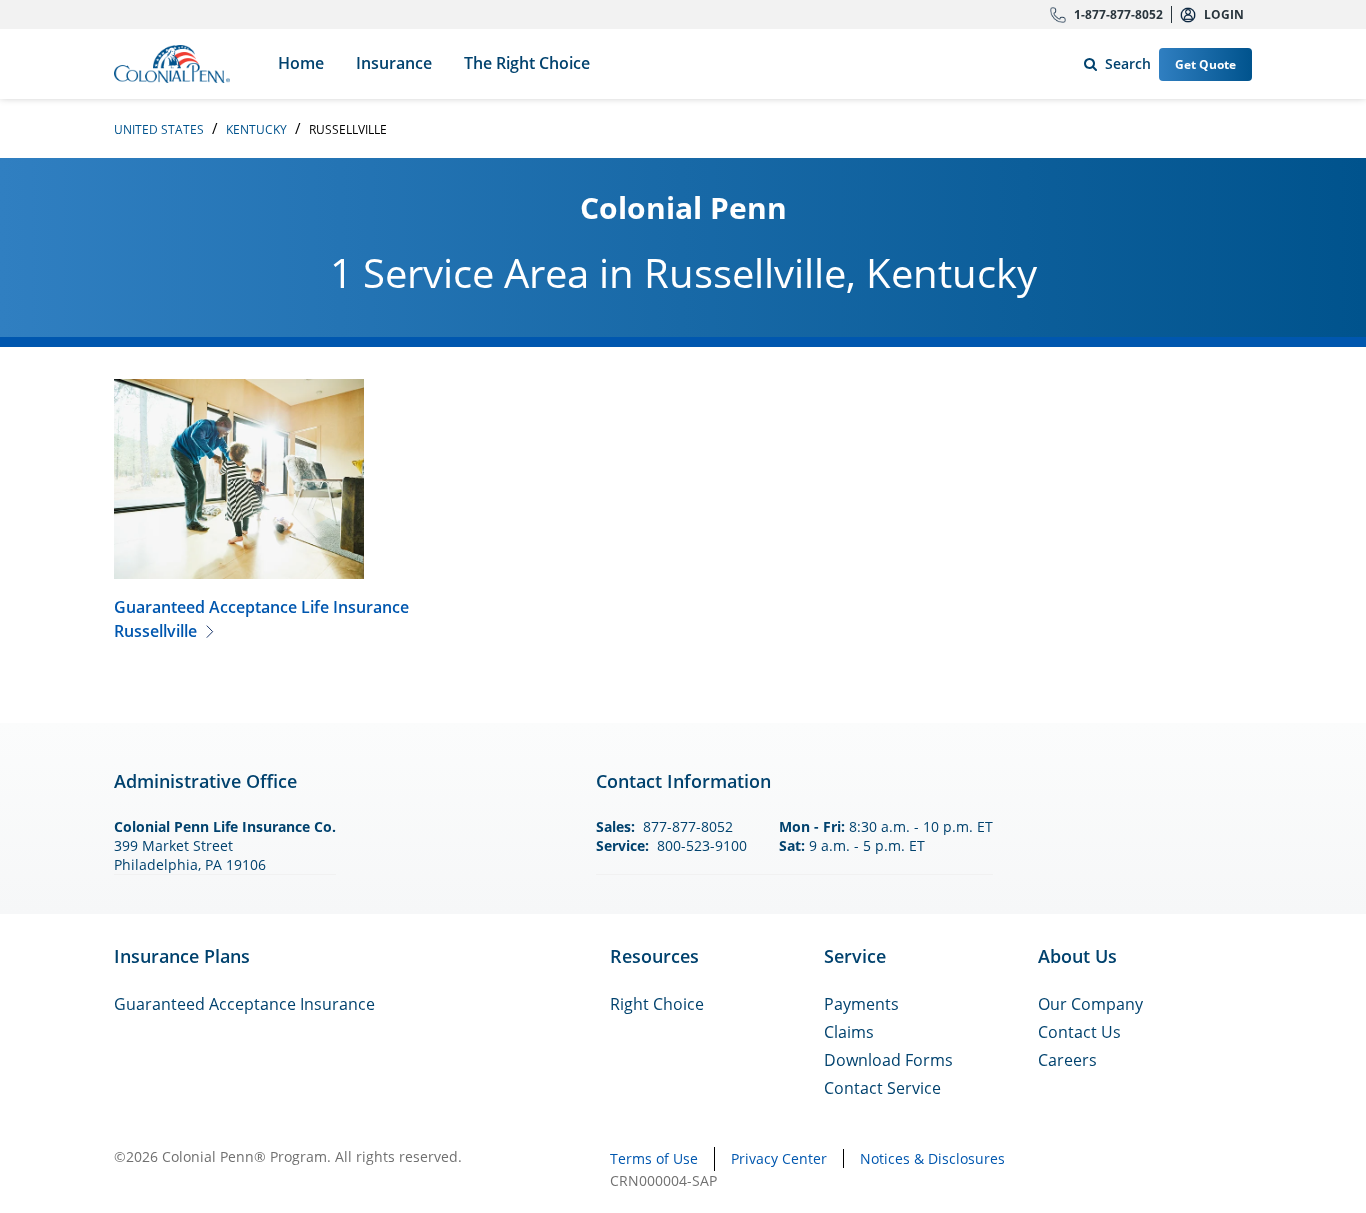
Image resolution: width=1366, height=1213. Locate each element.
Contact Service (882, 1088)
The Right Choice (527, 63)
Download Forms (888, 1060)
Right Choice (657, 1004)
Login (1224, 14)
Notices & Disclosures (932, 1158)
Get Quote (1205, 64)
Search (1113, 59)
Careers (1067, 1060)
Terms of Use (654, 1158)
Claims (849, 1032)
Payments (861, 1004)
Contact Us (1079, 1032)
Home (301, 63)
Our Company (1090, 1004)
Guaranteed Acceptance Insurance (244, 1004)
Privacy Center (779, 1158)
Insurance (394, 63)
